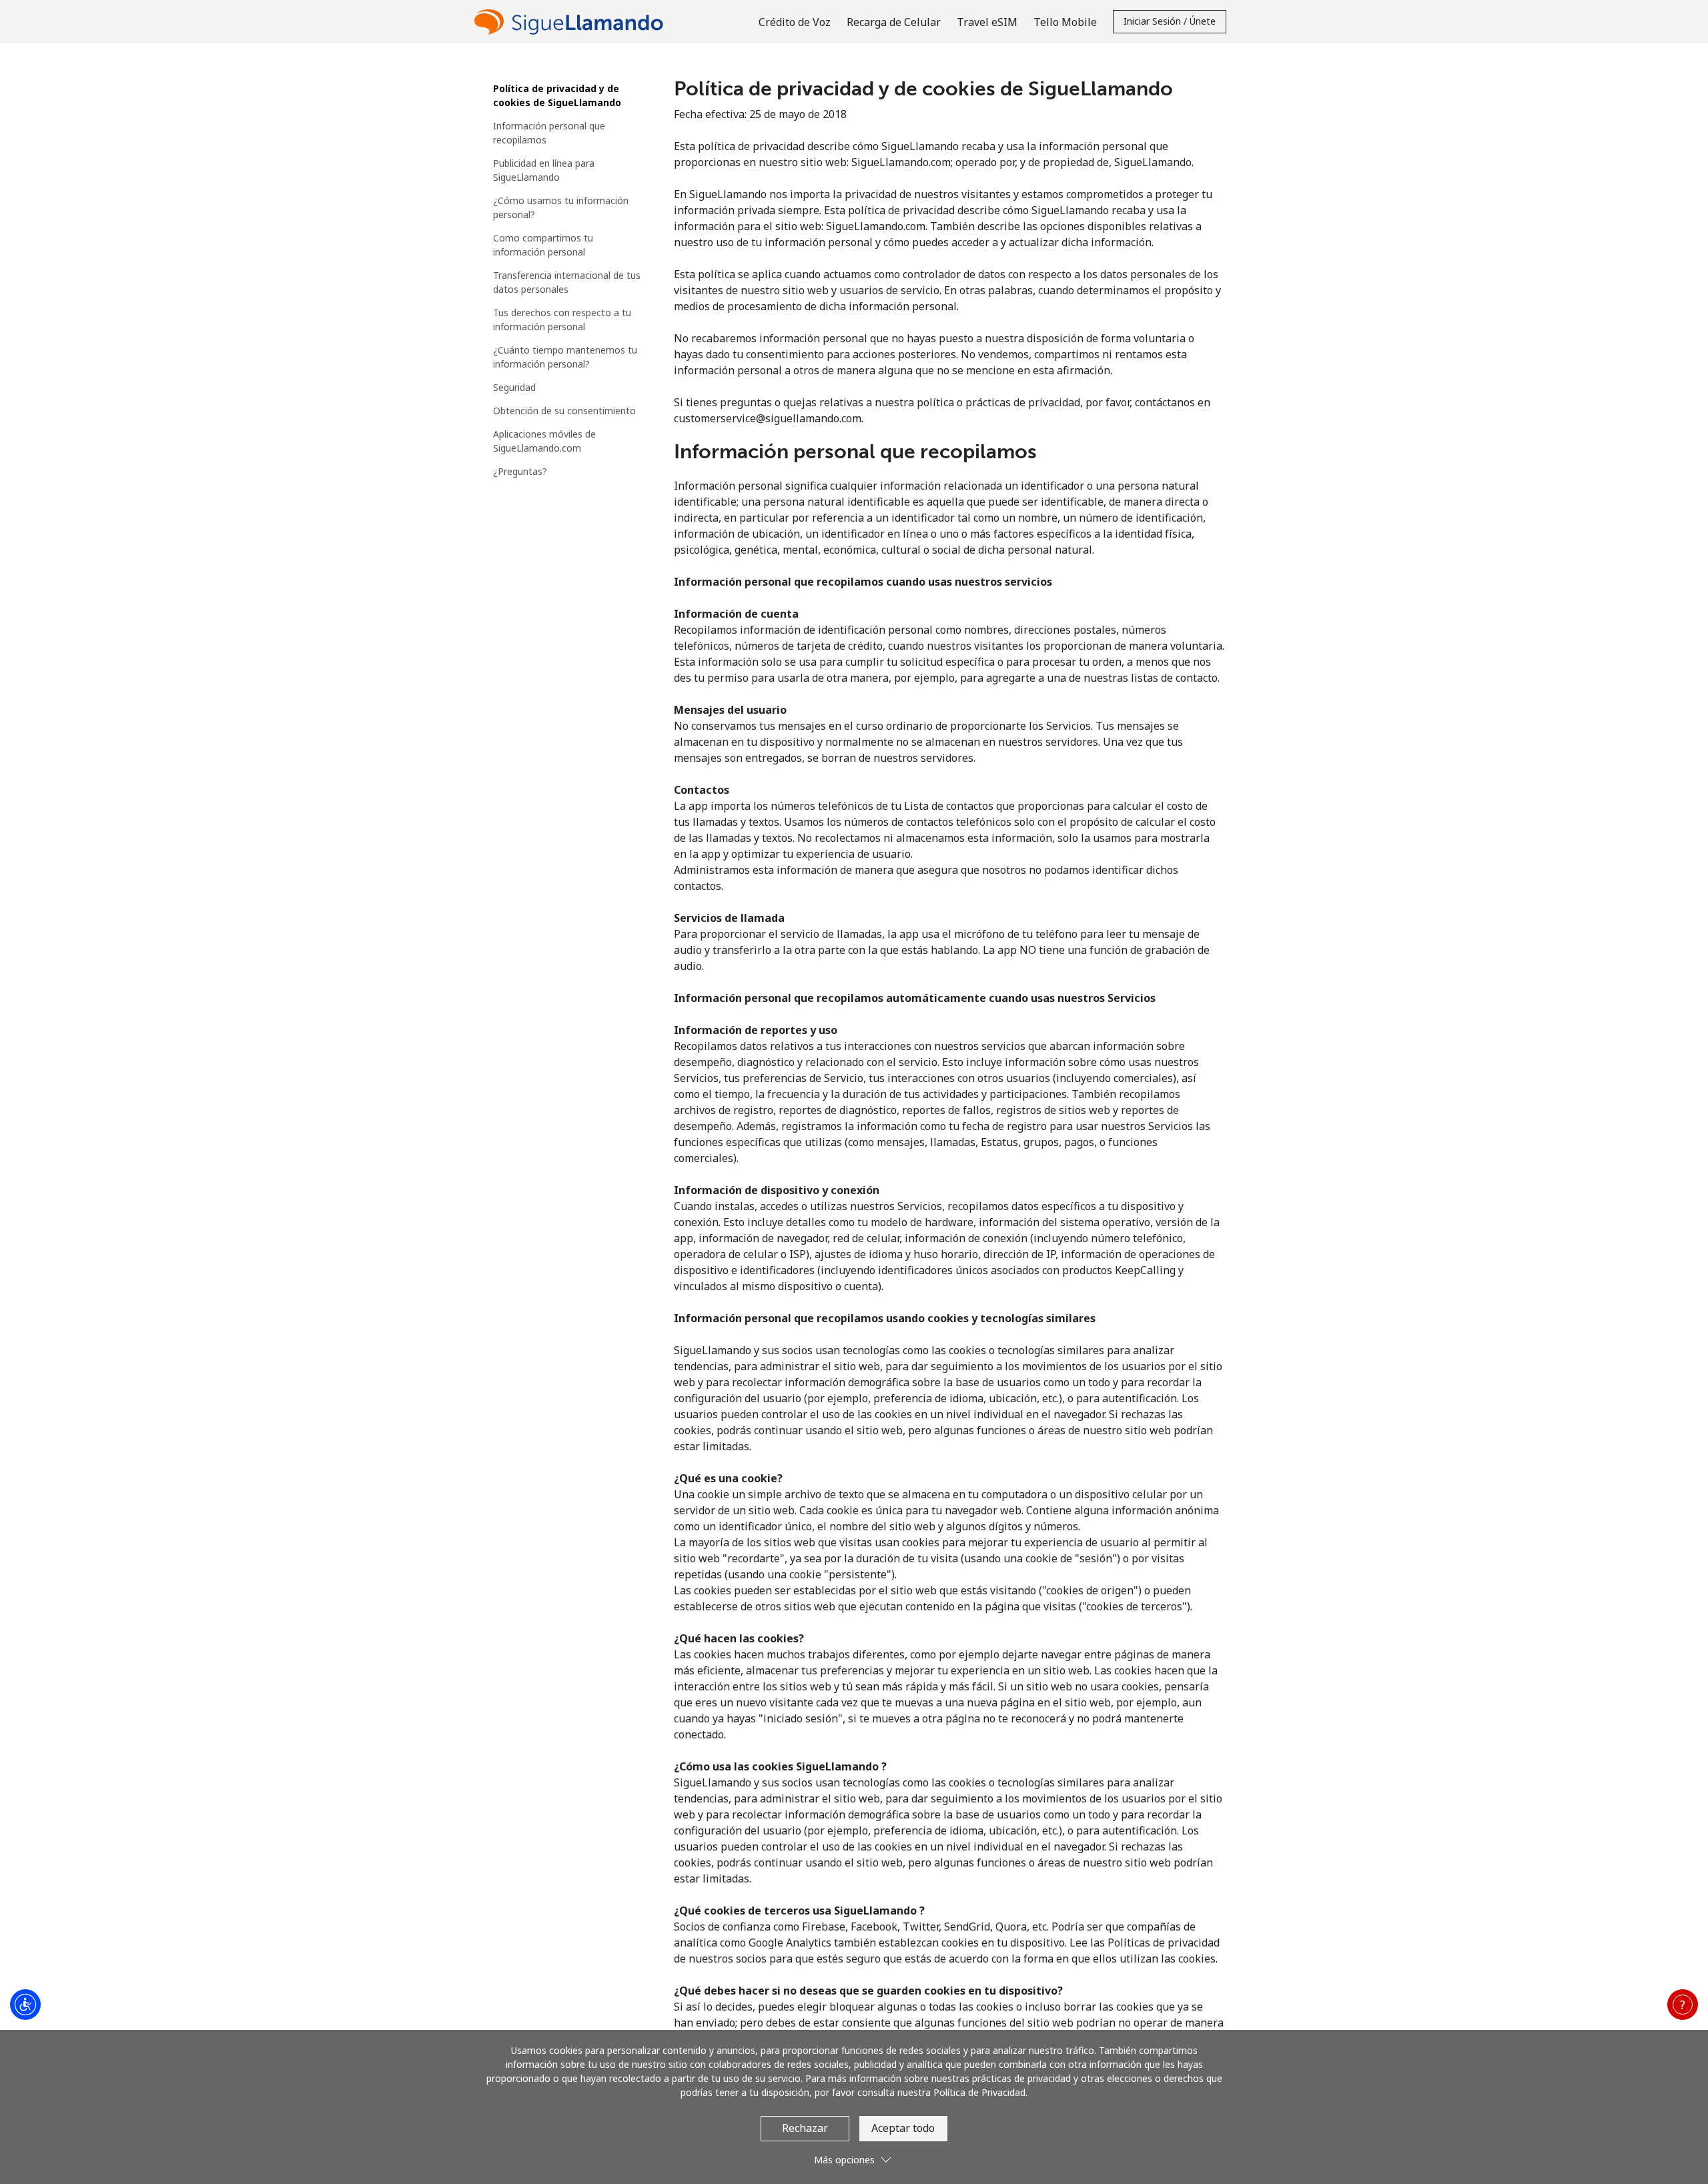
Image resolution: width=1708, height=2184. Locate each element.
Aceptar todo (903, 2128)
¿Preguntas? (520, 471)
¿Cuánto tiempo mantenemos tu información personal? (565, 357)
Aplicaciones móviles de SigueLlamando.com (544, 441)
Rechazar (805, 2128)
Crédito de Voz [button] (795, 22)
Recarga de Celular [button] (894, 22)
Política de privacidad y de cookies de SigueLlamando (557, 95)
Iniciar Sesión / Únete (1170, 21)
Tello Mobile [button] (1065, 22)
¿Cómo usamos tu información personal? (561, 207)
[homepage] (572, 22)
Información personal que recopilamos (549, 133)
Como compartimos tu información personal (543, 245)
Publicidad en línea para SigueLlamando (544, 170)
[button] (1683, 2005)
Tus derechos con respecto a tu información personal (562, 320)
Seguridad (514, 387)
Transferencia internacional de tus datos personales (567, 282)
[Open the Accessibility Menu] (25, 2005)
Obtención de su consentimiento (564, 411)
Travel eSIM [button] (987, 22)
